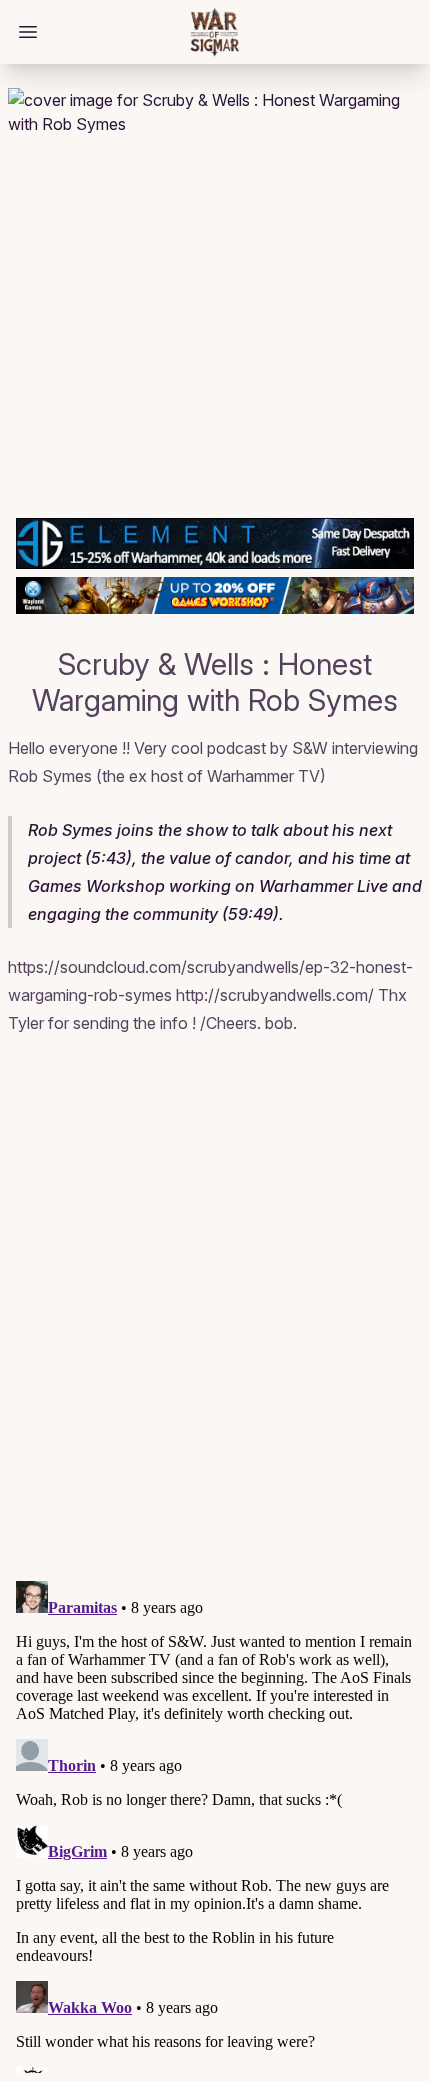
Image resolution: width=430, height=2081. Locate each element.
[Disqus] (215, 1311)
